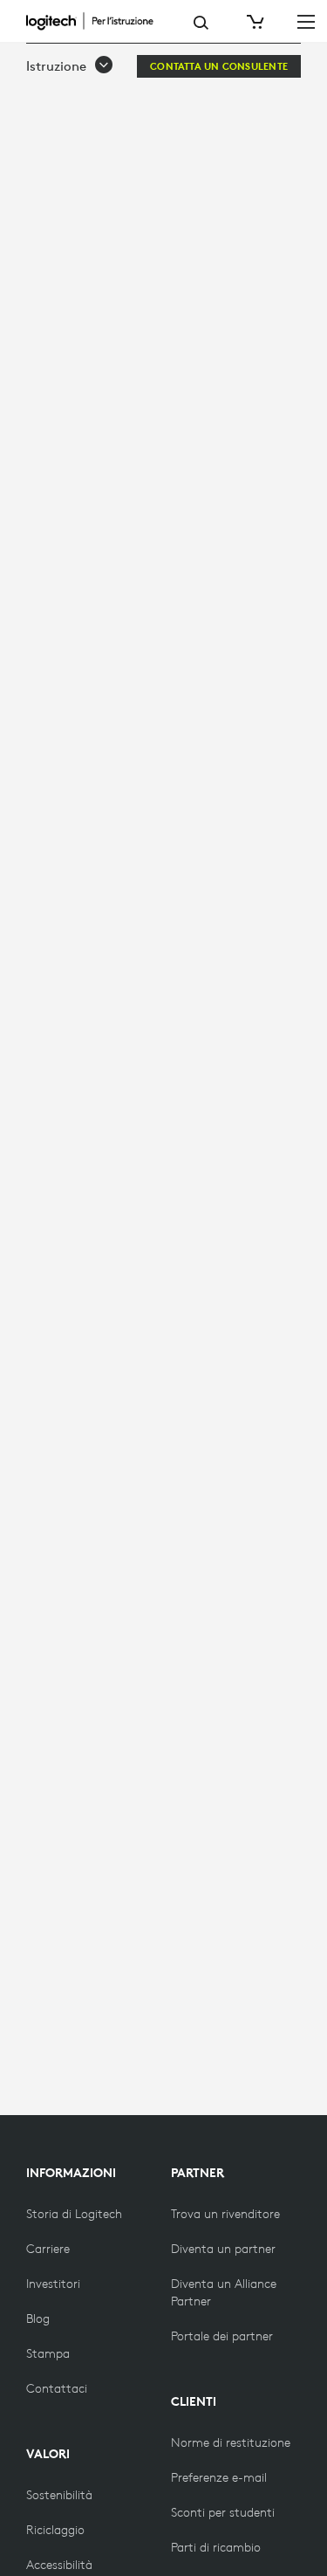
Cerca (201, 23)
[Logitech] (97, 21)
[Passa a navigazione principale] (306, 21)
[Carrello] (254, 22)
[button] (70, 66)
